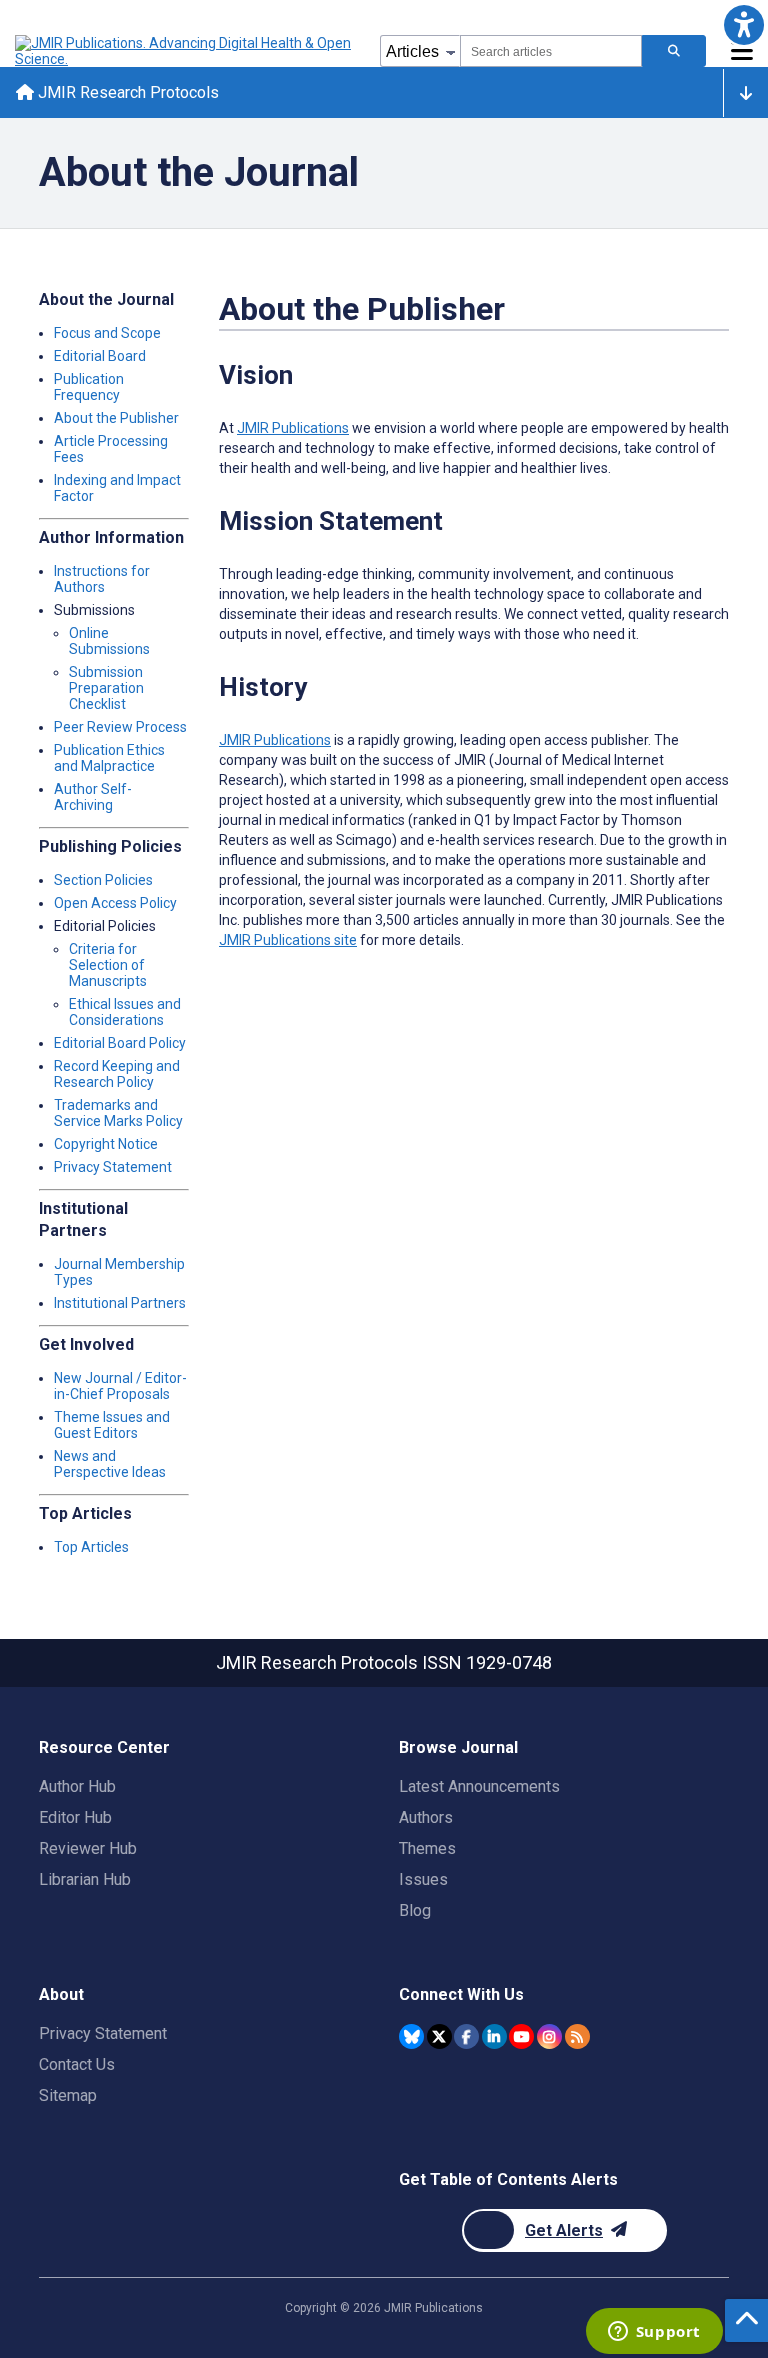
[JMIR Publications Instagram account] (549, 2036)
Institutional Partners (120, 1303)
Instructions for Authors (102, 579)
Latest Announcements (479, 1786)
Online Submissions (109, 641)
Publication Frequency (89, 387)
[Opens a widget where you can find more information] (654, 2333)
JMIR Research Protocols (126, 92)
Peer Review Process (120, 727)
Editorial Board (100, 356)
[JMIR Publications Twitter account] (439, 2036)
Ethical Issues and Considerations (125, 1012)
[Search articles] (674, 51)
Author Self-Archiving (93, 797)
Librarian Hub (85, 1879)
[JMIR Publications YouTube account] (521, 2036)
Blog (415, 1910)
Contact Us (77, 2064)
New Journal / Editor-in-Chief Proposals (120, 1386)
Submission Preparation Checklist (106, 688)
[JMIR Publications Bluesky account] (411, 2036)
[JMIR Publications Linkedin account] (494, 2036)
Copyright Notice (106, 1144)
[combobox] (551, 51)
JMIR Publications (293, 428)
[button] (743, 24)
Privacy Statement (113, 1167)
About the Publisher (116, 418)
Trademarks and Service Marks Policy (118, 1113)
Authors (426, 1817)
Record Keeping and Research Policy (117, 1074)
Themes (427, 1848)
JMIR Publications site (288, 940)
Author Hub (77, 1786)
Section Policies (103, 880)
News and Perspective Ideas (110, 1464)
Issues (423, 1879)
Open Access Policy (115, 903)
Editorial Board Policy (120, 1043)
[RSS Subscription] (577, 2036)
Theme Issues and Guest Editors (112, 1425)
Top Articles (91, 1547)
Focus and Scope (107, 333)
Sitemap (68, 2095)
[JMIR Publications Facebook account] (466, 2036)
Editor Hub (75, 1817)
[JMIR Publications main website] (185, 51)
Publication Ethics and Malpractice (109, 758)
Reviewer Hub (88, 1848)
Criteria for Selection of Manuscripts (108, 965)
